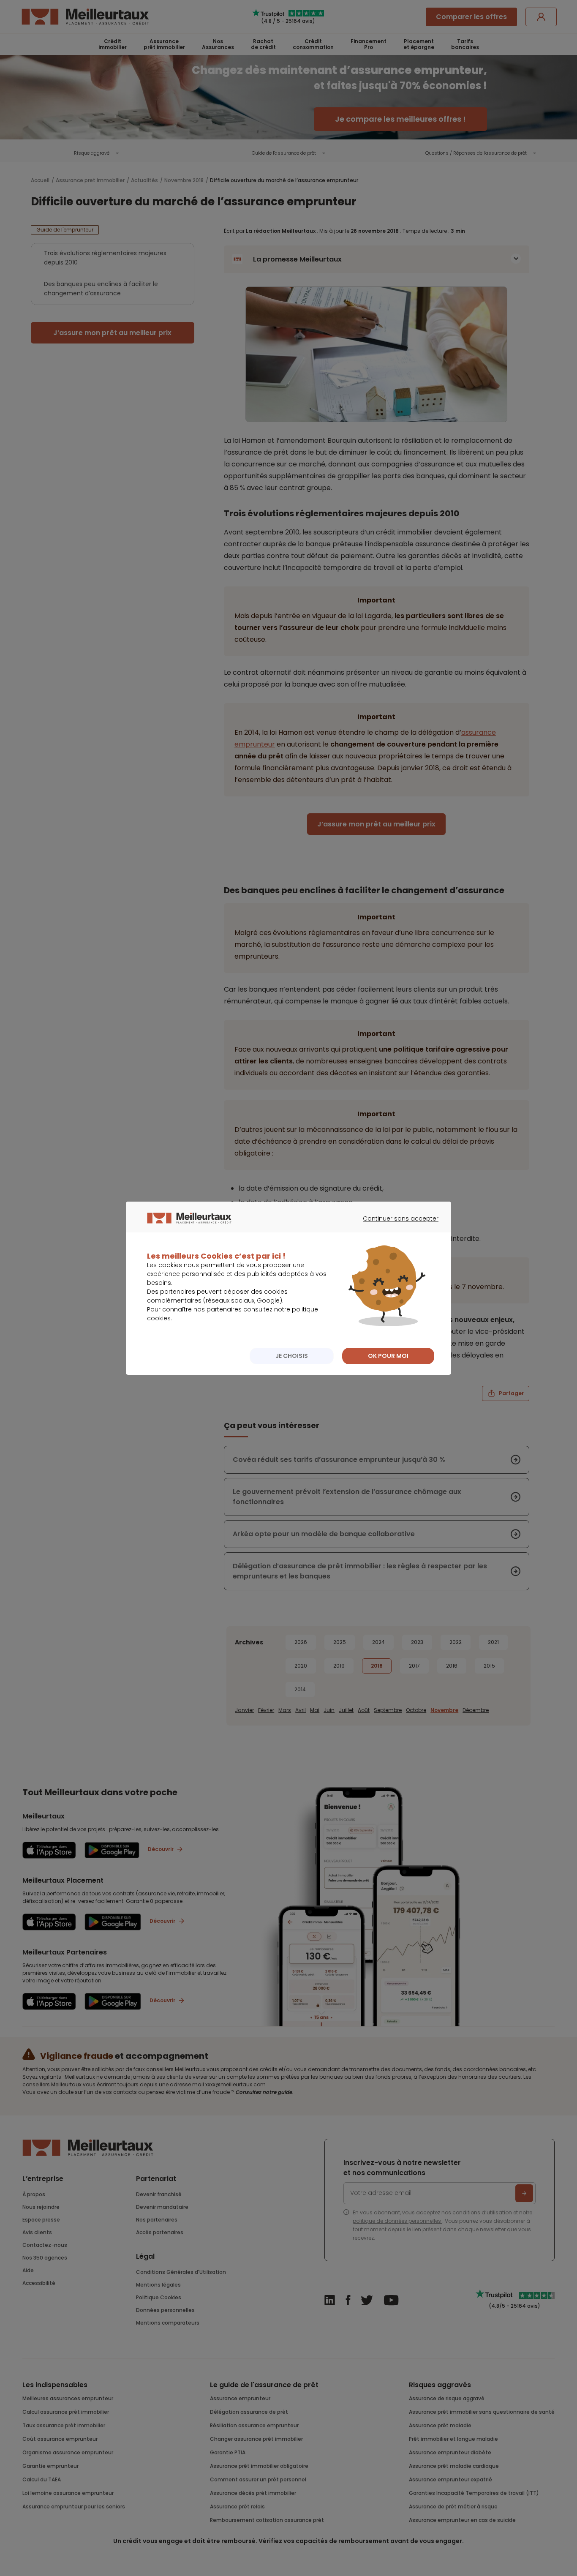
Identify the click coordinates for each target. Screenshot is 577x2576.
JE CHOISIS (292, 1356)
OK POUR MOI (388, 1356)
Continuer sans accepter (396, 1226)
